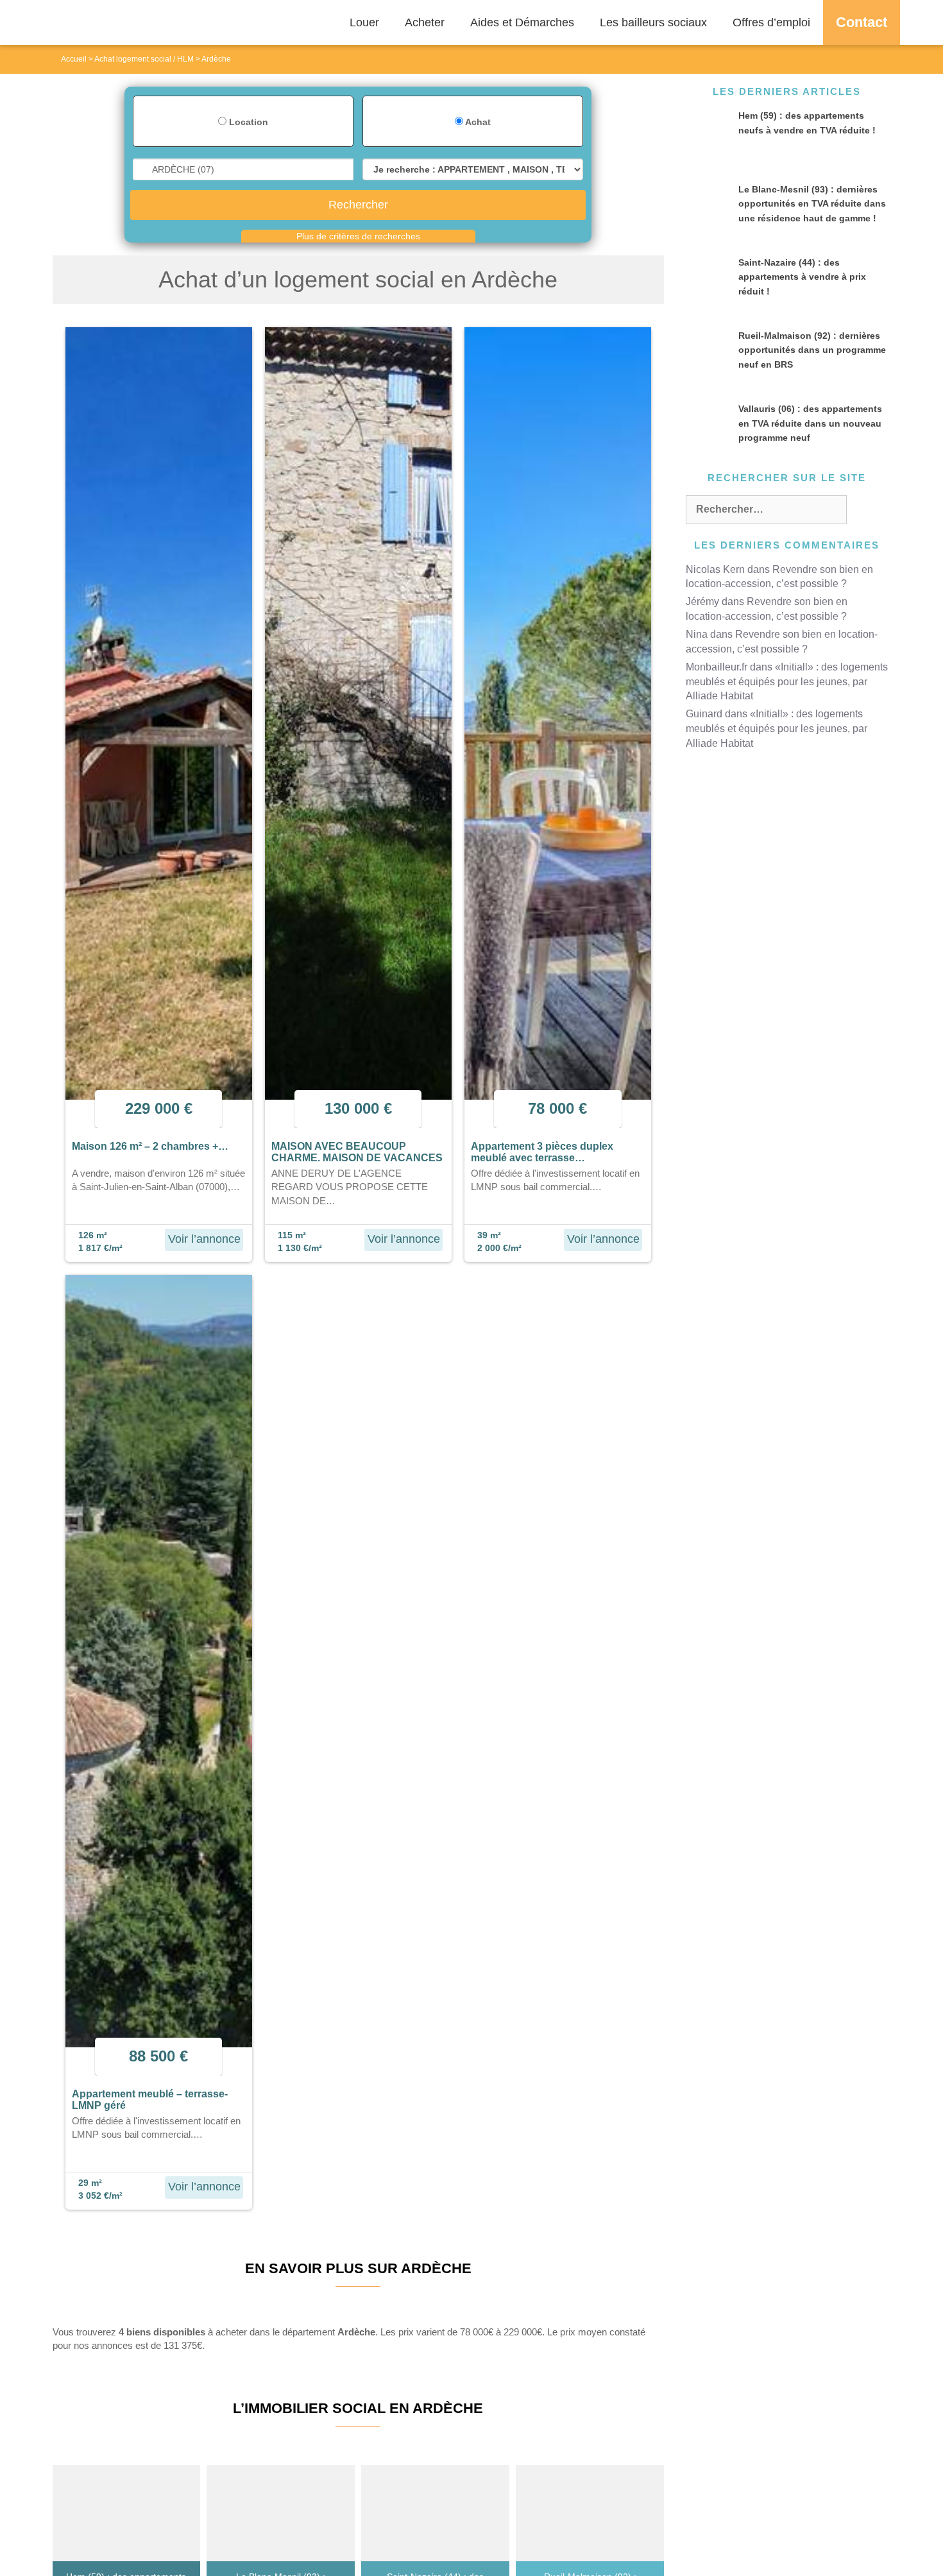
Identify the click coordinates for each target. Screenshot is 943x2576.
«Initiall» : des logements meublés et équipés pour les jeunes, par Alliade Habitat (787, 682)
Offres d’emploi (771, 22)
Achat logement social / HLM (144, 59)
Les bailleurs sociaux (653, 22)
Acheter (425, 22)
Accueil (74, 59)
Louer (364, 22)
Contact (862, 22)
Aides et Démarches (522, 22)
